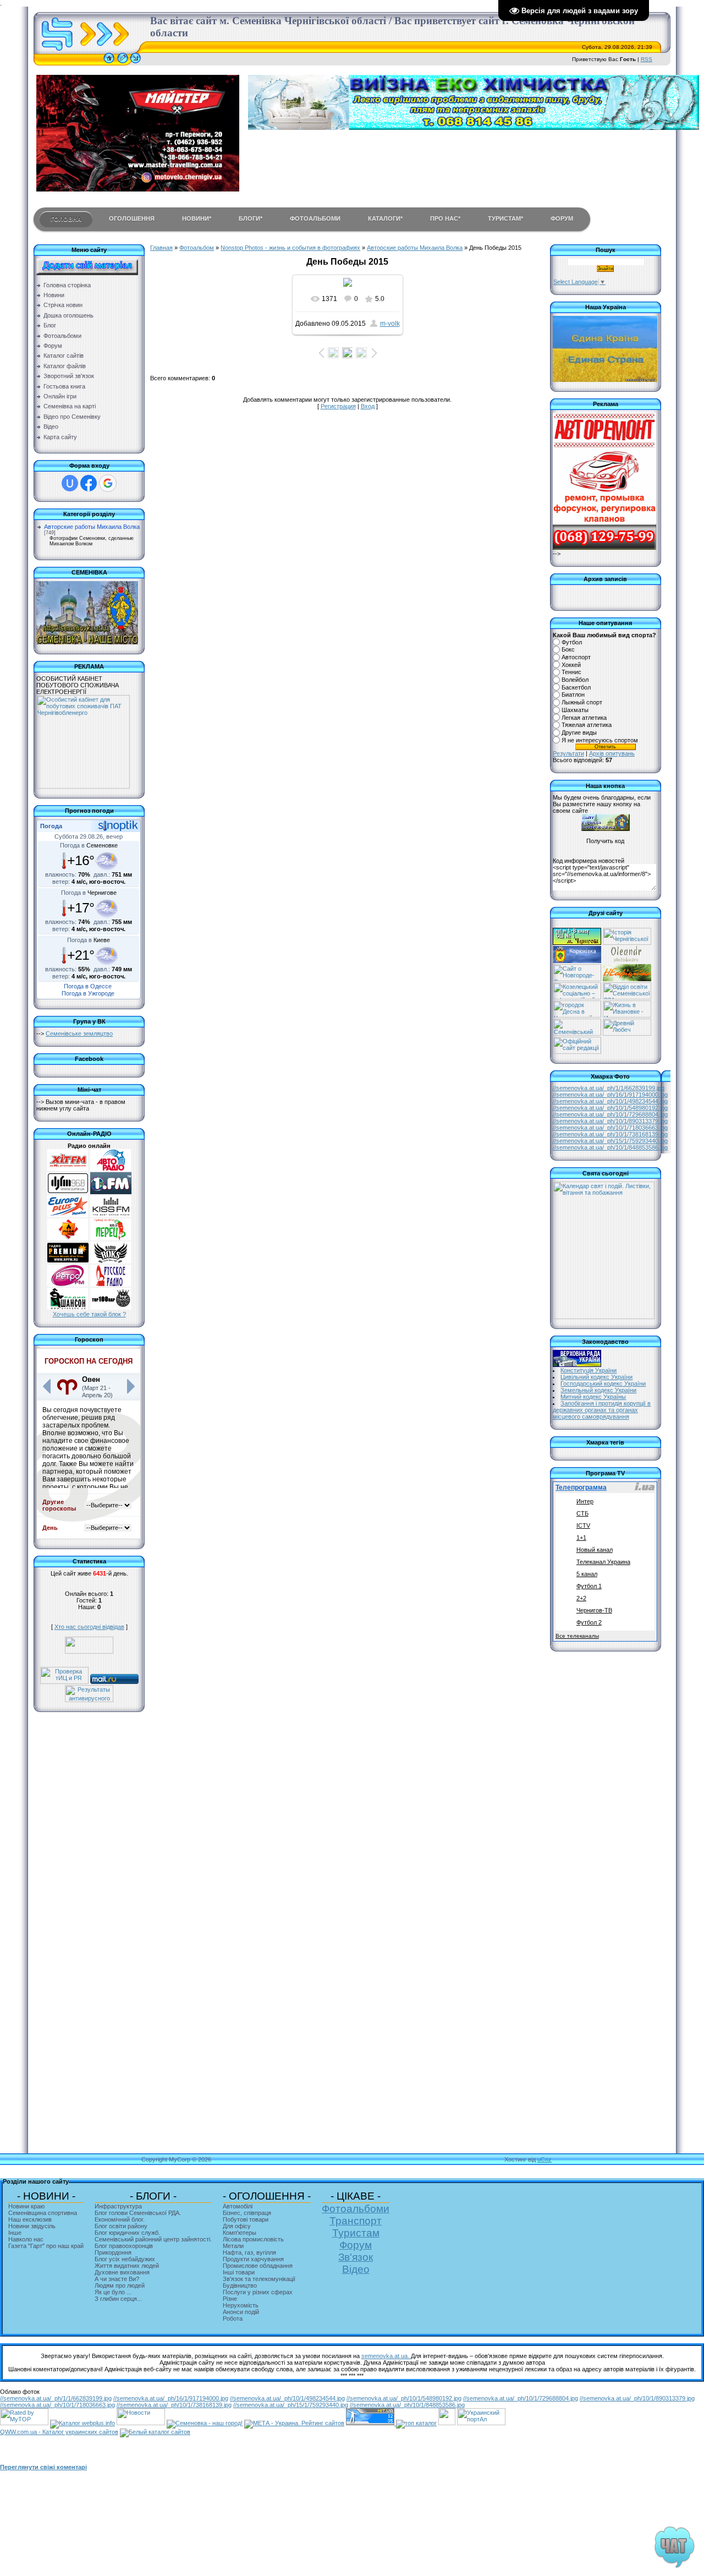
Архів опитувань (612, 753)
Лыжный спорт (582, 702)
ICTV (583, 1525)
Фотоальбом (197, 248)
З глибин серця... (118, 2299)
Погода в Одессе (88, 986)
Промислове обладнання (258, 2266)
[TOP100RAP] (111, 1308)
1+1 (581, 1538)
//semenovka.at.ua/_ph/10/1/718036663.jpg (610, 1128)
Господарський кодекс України (603, 1383)
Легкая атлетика (584, 718)
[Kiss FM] (111, 1215)
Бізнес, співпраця (247, 2213)
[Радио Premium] (68, 1261)
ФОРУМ (562, 218)
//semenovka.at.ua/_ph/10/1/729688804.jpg (610, 1114)
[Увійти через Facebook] (89, 483)
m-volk (390, 324)
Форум (356, 2245)
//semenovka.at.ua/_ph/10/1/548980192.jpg (610, 1108)
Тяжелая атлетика (587, 725)
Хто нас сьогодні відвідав (89, 1627)
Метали (233, 2246)
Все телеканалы (577, 1636)
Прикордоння (113, 2252)
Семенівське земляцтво (79, 1033)
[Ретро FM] (68, 1284)
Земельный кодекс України (598, 1390)
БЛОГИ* (251, 218)
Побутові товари (246, 2219)
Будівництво (240, 2285)
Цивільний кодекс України (596, 1377)
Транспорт (356, 2221)
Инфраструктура (118, 2206)
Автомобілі (238, 2206)
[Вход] (136, 63)
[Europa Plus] (68, 1215)
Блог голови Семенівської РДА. (138, 2213)
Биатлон (573, 695)
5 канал (587, 1574)
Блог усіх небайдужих (125, 2259)
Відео (356, 2269)
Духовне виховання (122, 2272)
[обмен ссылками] (416, 2423)
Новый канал (595, 1550)
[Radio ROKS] (111, 1261)
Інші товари (239, 2272)
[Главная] (109, 63)
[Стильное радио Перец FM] (111, 1238)
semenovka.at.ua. (386, 2356)
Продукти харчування (253, 2259)
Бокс (568, 650)
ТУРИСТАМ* (505, 218)
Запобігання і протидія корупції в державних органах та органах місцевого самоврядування (602, 1410)
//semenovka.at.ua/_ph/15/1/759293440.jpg (610, 1141)
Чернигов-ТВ (594, 1610)
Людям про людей (120, 2285)
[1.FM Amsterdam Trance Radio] (111, 1192)
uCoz (544, 2159)
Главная (161, 248)
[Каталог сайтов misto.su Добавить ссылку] (155, 2432)
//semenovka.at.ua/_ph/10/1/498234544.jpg (610, 1101)
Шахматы (575, 710)
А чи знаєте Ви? (117, 2279)
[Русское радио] (111, 1284)
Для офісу (237, 2226)
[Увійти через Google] (108, 483)
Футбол (572, 642)
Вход (368, 406)
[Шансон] (68, 1308)
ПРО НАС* (445, 218)
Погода (51, 826)
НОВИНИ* (197, 218)
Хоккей (571, 665)
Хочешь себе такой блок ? (89, 1314)
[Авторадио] (111, 1169)
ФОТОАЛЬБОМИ (315, 218)
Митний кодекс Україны (593, 1397)
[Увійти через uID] (70, 483)
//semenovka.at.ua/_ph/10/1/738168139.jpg (610, 1134)
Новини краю (26, 2206)
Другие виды (579, 732)
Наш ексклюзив (30, 2219)
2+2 (581, 1598)
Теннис (571, 672)
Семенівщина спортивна (43, 2213)
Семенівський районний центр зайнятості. (153, 2239)
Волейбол (575, 680)
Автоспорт (576, 657)
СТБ (582, 1513)
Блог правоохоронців (124, 2246)
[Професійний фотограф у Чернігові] (626, 961)
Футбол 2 (589, 1622)
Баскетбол (576, 687)
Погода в (89, 845)
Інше (15, 2233)
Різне (230, 2299)
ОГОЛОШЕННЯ (132, 218)
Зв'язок (356, 2257)
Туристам (356, 2233)
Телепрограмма (581, 1487)
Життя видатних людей (127, 2266)
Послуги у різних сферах (258, 2292)
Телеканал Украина (603, 1562)
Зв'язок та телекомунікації (259, 2279)
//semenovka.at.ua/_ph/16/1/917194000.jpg (610, 1095)
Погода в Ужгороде (88, 993)
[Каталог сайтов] (447, 2423)
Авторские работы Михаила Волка (92, 527)
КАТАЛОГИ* (385, 218)
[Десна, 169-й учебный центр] (577, 1015)
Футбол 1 (589, 1586)
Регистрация (338, 406)
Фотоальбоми (356, 2209)
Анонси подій (241, 2312)
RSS (647, 59)
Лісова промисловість (253, 2239)
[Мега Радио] (68, 1238)
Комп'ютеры (240, 2233)
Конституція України (588, 1370)
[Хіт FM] (68, 1169)
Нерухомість (241, 2305)
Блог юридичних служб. (127, 2233)
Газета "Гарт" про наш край (46, 2246)
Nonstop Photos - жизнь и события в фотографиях (290, 248)
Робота (233, 2318)
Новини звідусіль (32, 2226)
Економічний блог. (120, 2219)
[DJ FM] (68, 1192)
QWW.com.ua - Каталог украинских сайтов (59, 2432)
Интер (585, 1501)
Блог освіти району (121, 2226)
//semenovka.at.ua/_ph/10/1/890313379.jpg (610, 1121)
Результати (568, 753)
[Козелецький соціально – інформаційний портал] (577, 997)
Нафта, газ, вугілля (249, 2252)
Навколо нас (26, 2239)
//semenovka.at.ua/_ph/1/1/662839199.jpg (609, 1088)
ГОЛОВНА (66, 219)
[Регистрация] (123, 63)
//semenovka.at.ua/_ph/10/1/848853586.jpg (610, 1147)
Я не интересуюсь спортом (600, 740)
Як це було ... (113, 2292)
